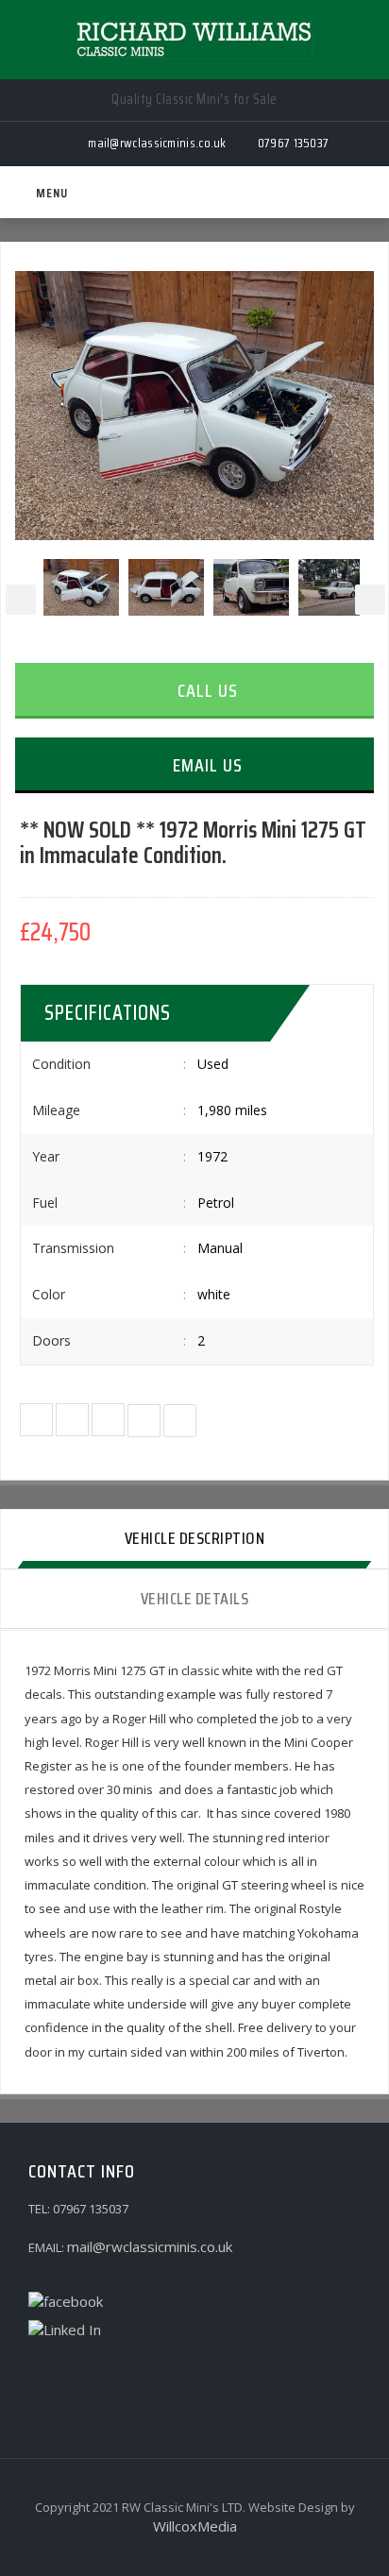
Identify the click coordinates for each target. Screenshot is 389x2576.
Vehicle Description (195, 1538)
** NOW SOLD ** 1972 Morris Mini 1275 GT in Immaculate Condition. (193, 843)
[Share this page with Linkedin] (180, 1421)
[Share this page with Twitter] (72, 1420)
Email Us (205, 765)
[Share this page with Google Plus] (108, 1420)
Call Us (205, 690)
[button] (36, 1420)
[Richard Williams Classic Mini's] (194, 40)
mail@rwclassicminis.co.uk (150, 2246)
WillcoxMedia (195, 2526)
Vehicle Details (195, 1599)
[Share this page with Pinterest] (144, 1421)
